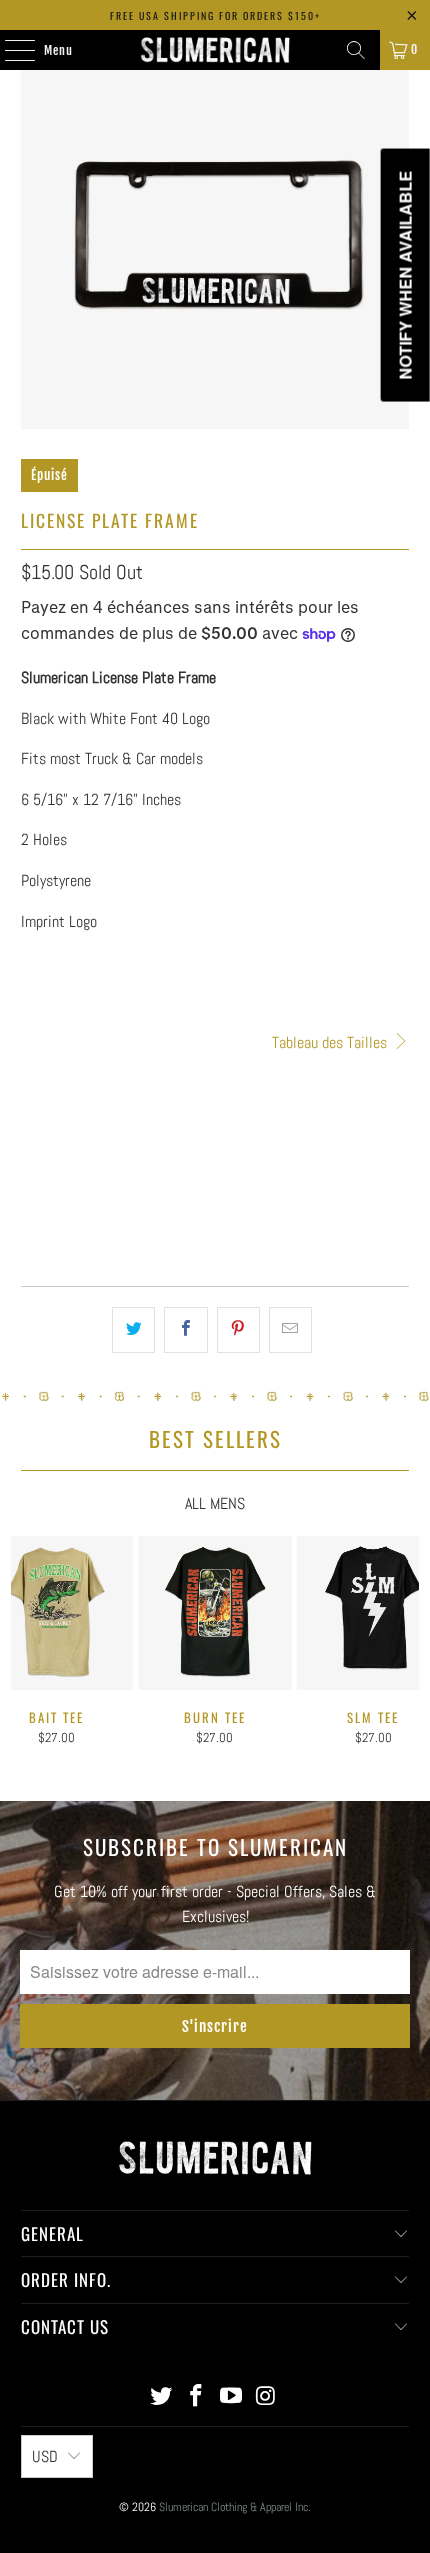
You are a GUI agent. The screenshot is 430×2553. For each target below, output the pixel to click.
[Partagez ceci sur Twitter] (133, 1330)
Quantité (43, 1068)
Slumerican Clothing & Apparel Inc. (235, 2507)
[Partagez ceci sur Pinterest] (238, 1330)
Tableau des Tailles (331, 1042)
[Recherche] (356, 50)
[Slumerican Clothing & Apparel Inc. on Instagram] (266, 2397)
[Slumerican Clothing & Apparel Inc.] (215, 50)
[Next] (410, 1648)
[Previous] (20, 1648)
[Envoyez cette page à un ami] (290, 1330)
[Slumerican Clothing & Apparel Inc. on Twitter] (162, 2397)
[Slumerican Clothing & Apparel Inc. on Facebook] (197, 2397)
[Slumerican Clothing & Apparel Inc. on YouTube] (232, 2397)
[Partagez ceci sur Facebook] (185, 1330)
